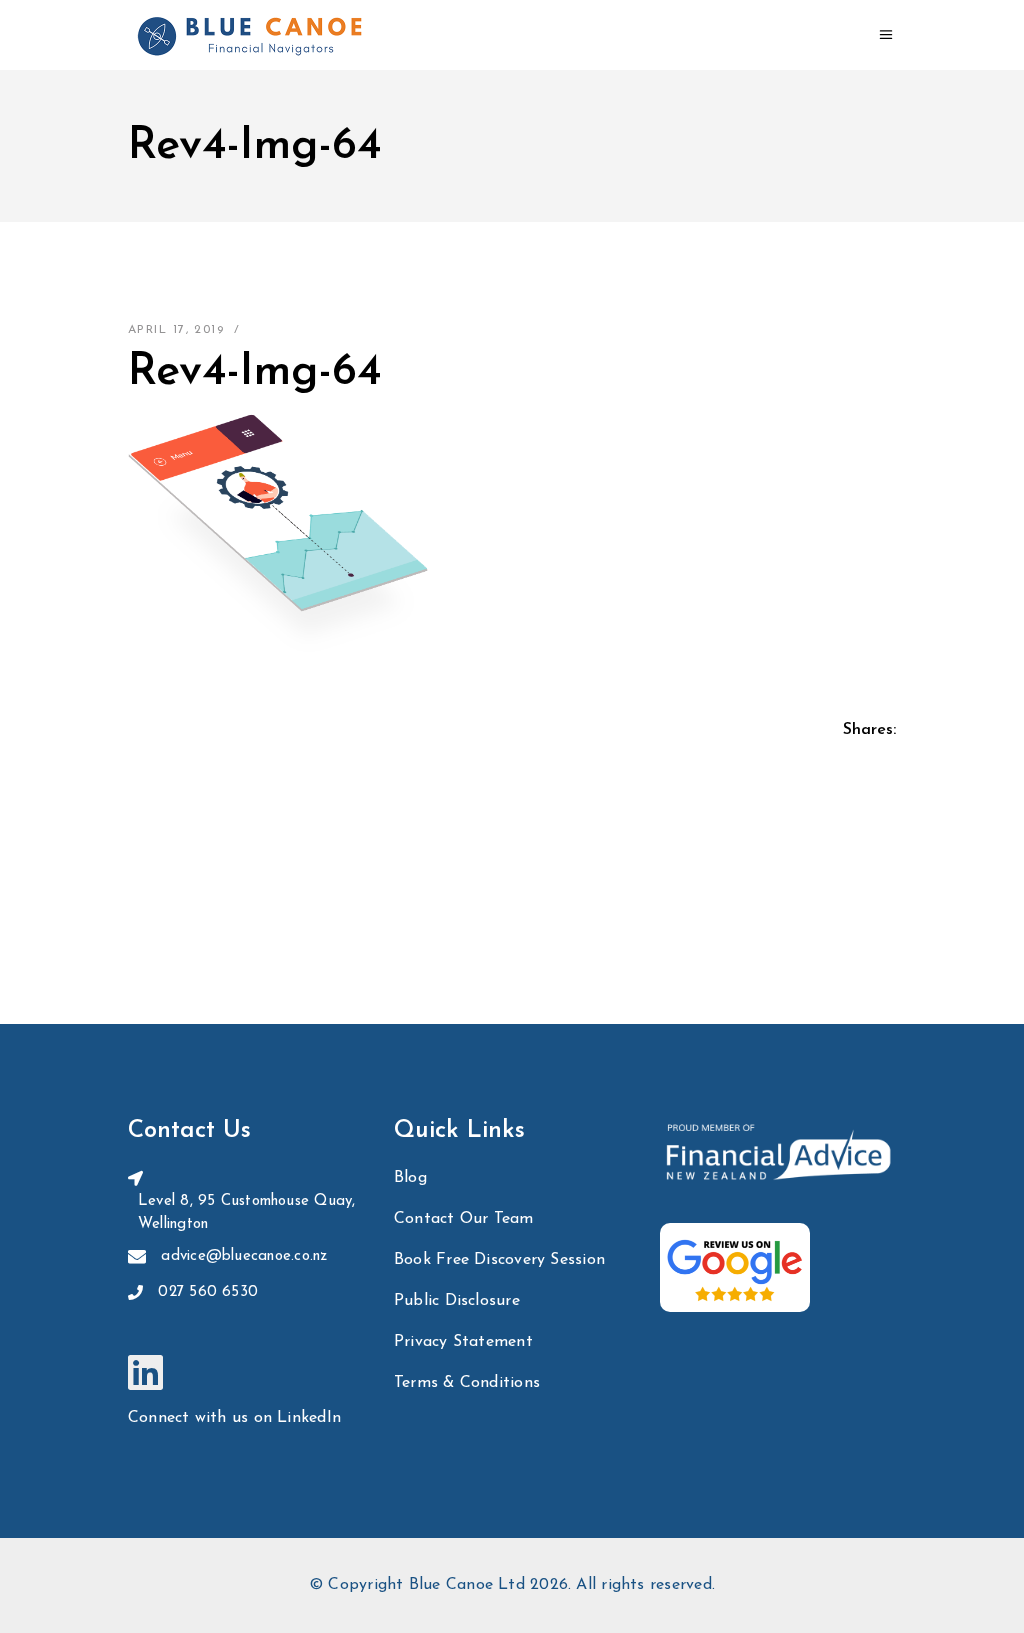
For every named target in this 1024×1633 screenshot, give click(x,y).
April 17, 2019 (176, 330)
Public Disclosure (457, 1301)
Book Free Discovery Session (499, 1260)
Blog (410, 1178)
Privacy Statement (463, 1342)
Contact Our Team (464, 1219)
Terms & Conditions (467, 1383)
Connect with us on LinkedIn (234, 1418)
